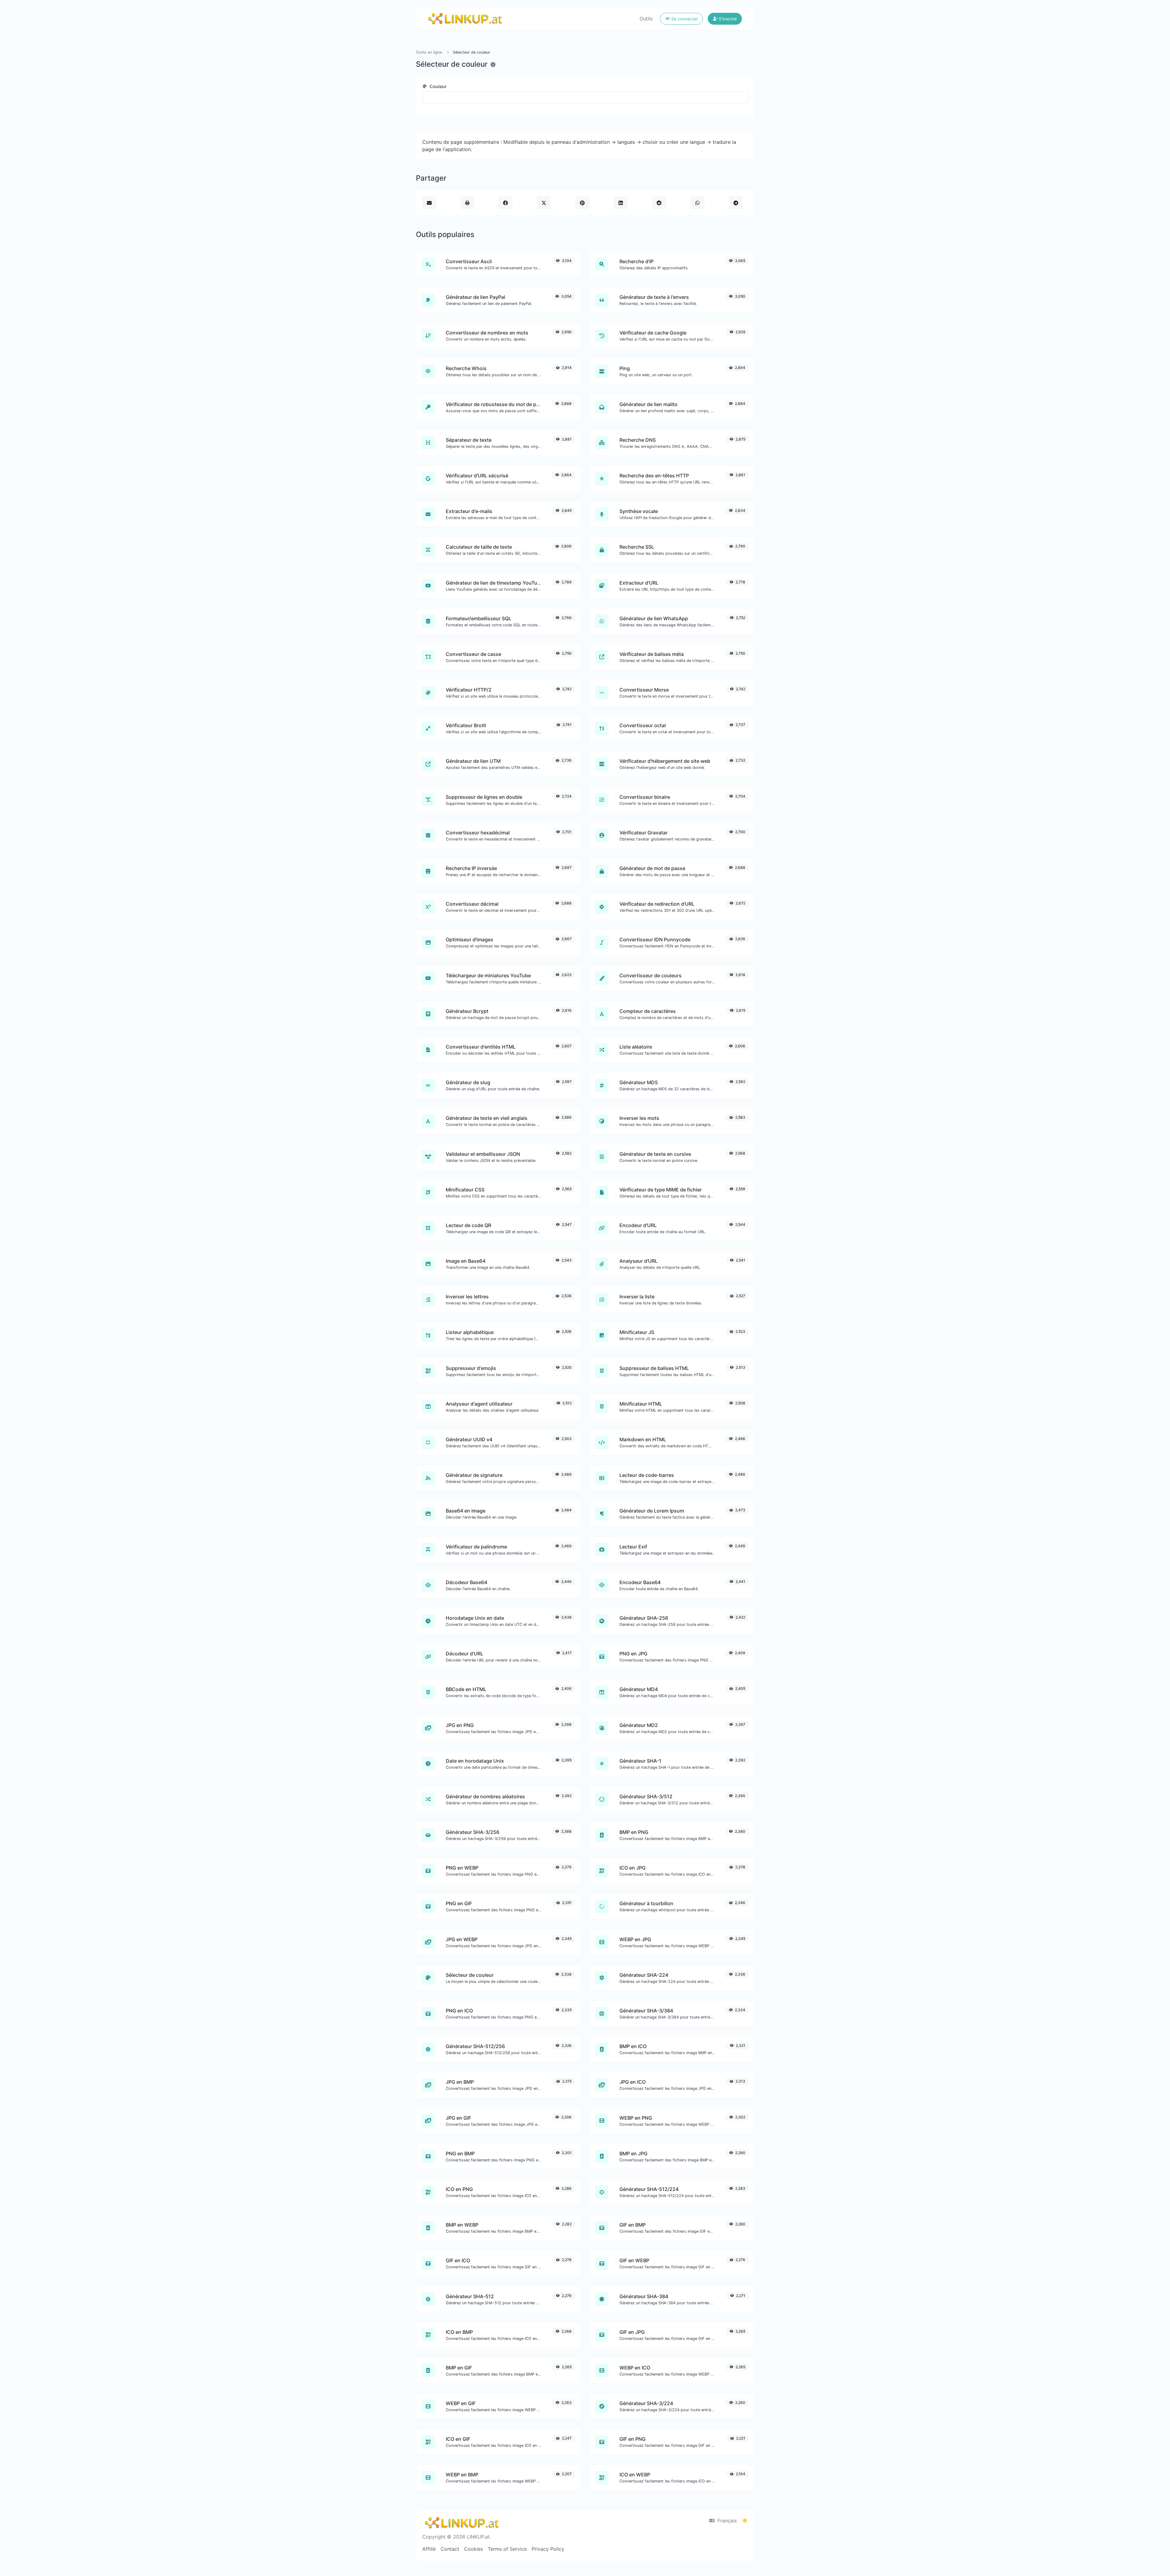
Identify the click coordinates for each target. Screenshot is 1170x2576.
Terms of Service (507, 2549)
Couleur (438, 86)
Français (726, 2521)
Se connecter (684, 19)
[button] (585, 98)
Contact (450, 2549)
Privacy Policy (548, 2549)
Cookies (473, 2549)
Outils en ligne (429, 52)
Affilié (429, 2549)
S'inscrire (727, 19)
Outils (646, 19)
